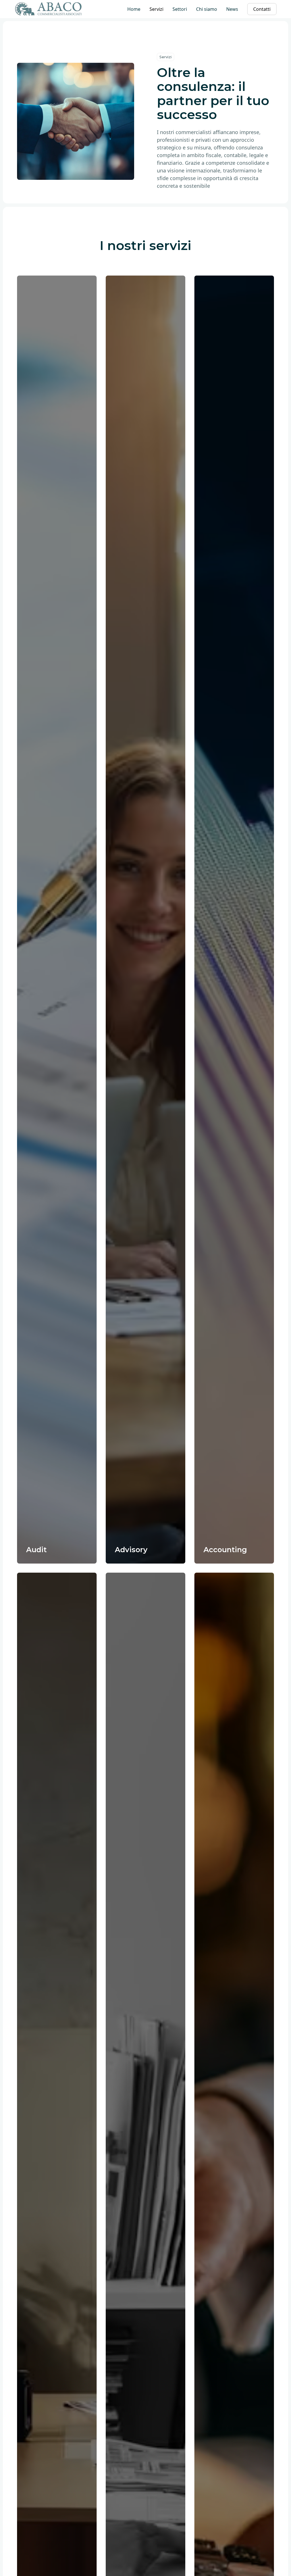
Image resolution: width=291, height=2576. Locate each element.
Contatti (262, 9)
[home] (49, 9)
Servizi (156, 9)
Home (134, 9)
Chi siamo (207, 9)
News (232, 9)
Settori (180, 9)
